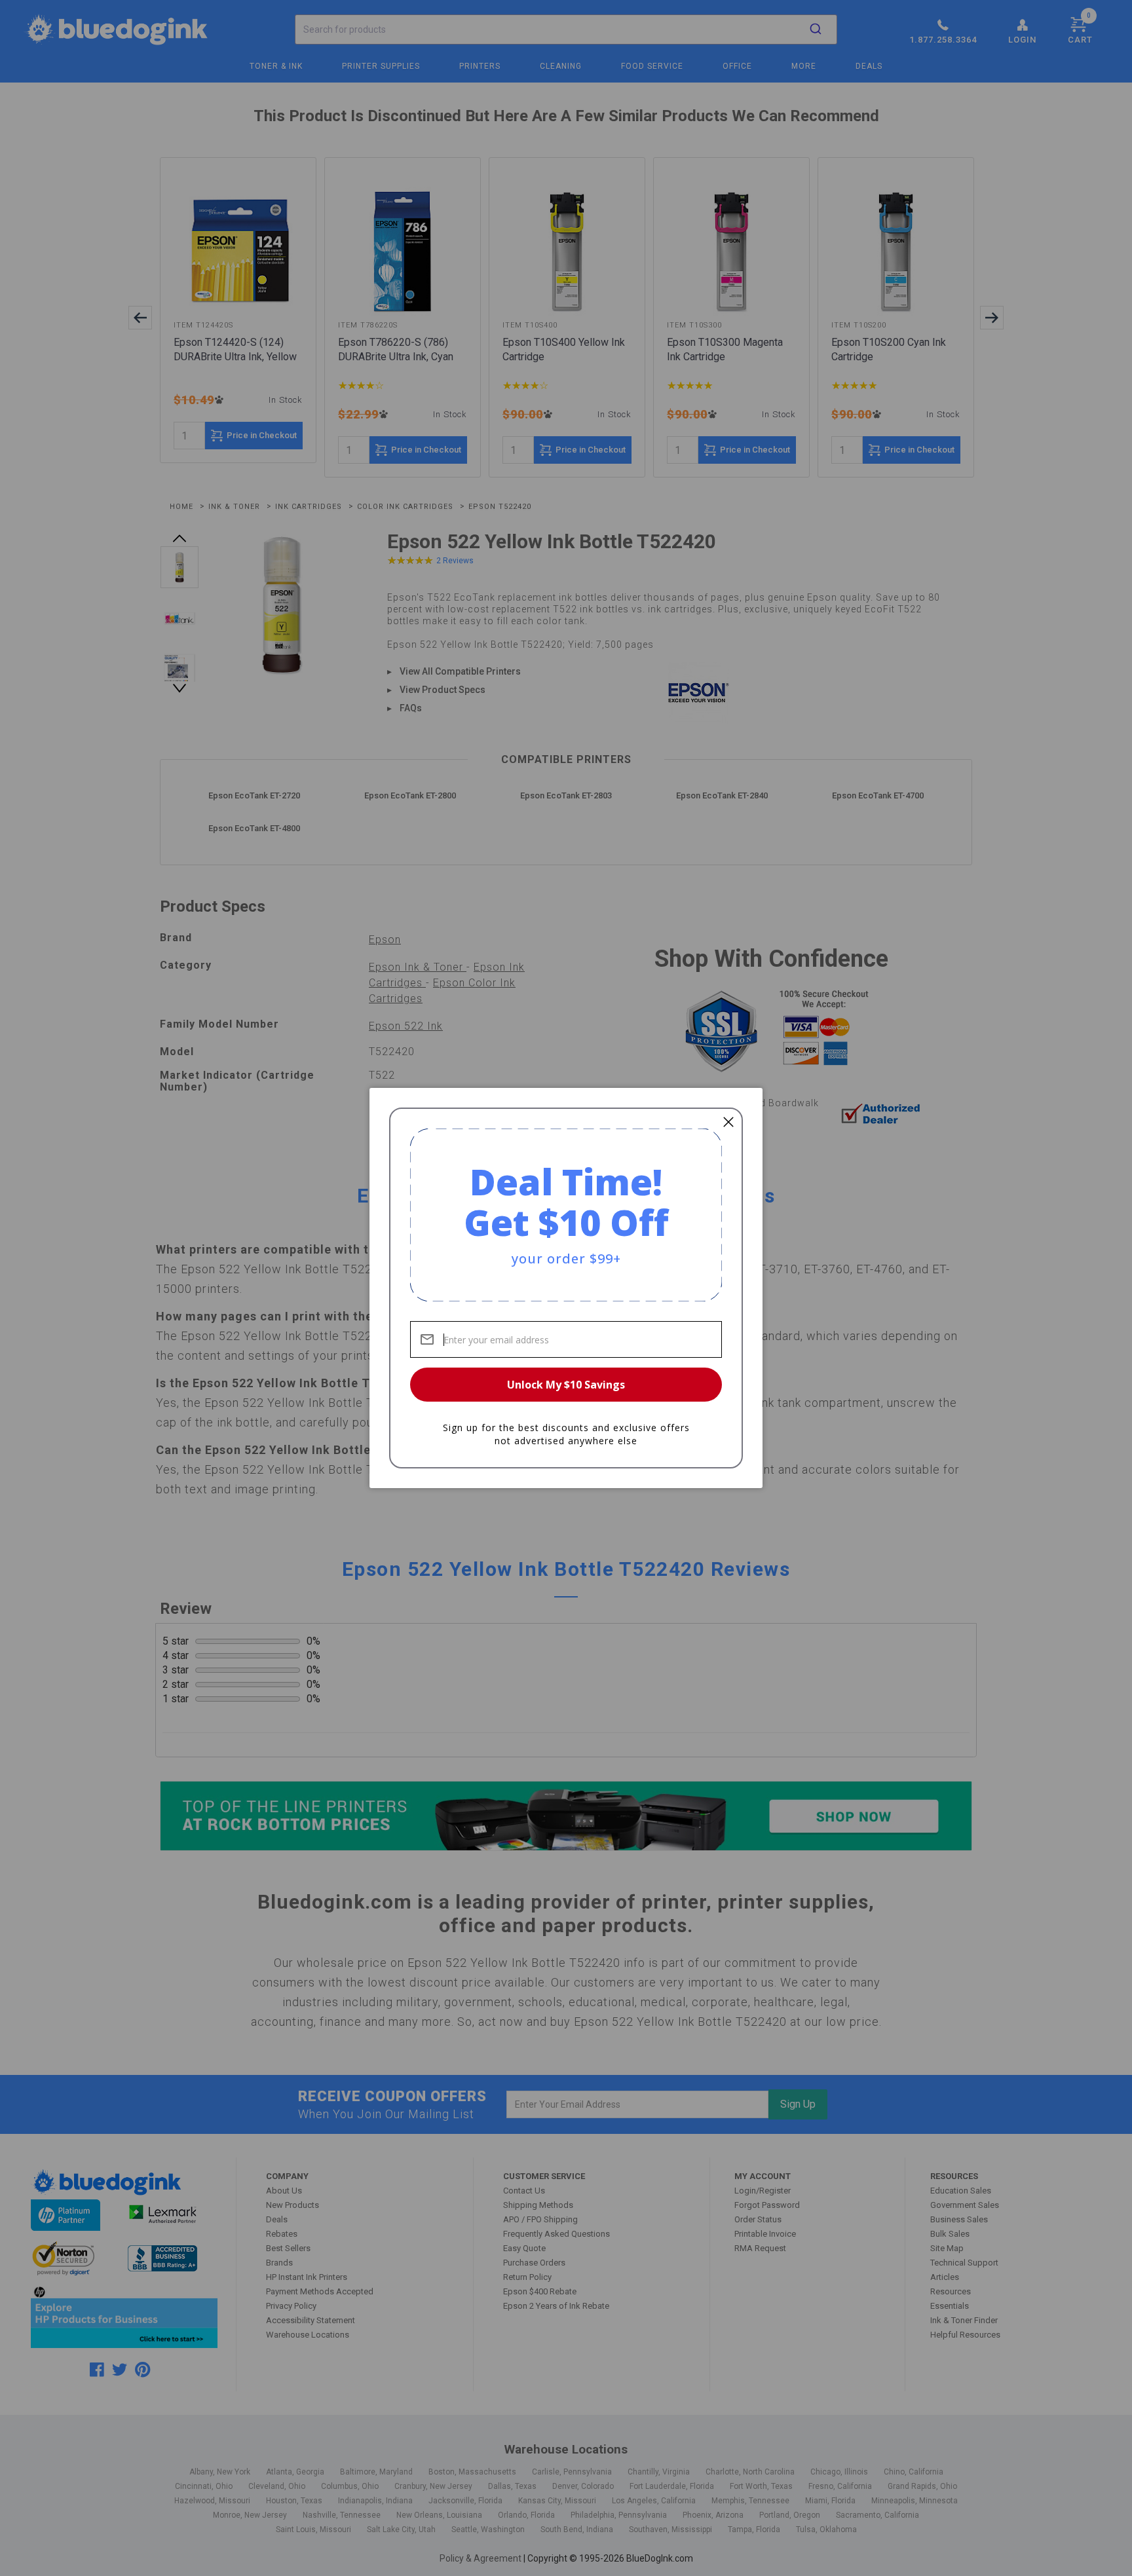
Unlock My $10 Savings (566, 1385)
